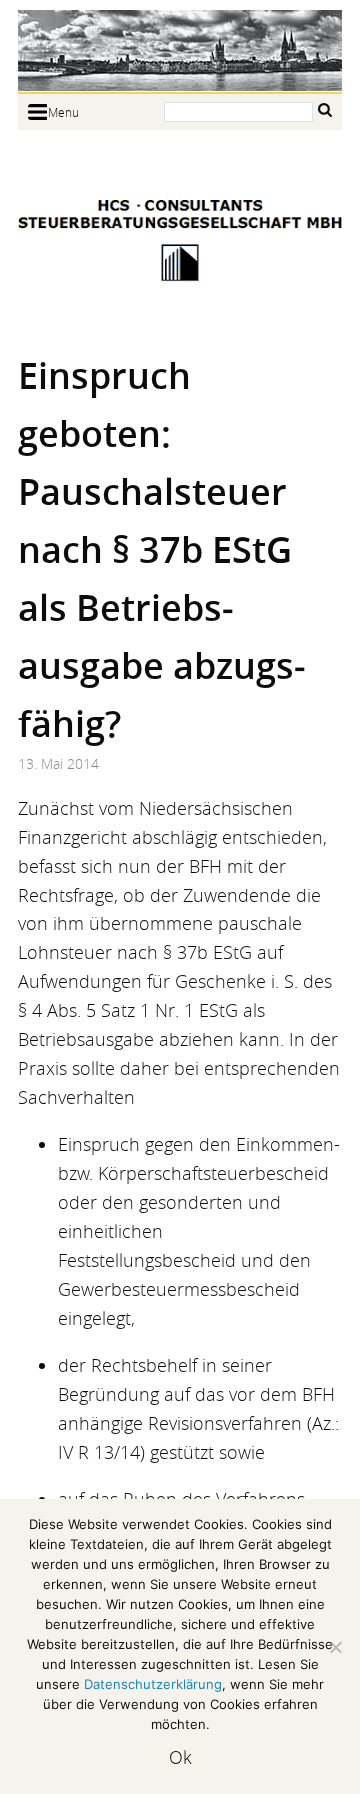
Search (325, 110)
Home (180, 51)
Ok (180, 1757)
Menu (63, 112)
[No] (335, 1647)
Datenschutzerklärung (153, 1684)
